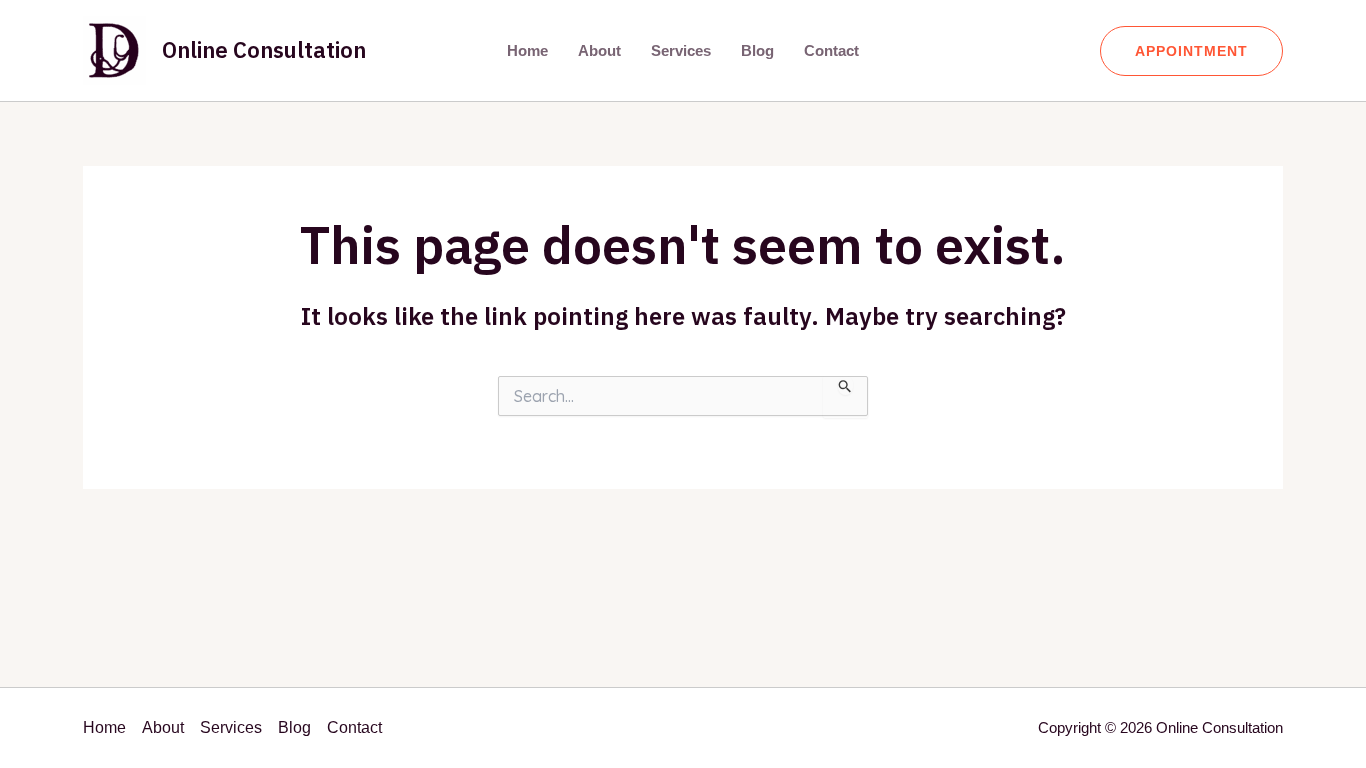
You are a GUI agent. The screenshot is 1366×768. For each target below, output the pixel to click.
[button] (1191, 51)
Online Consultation (264, 49)
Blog (757, 50)
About (599, 50)
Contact (831, 50)
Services (681, 50)
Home (527, 50)
